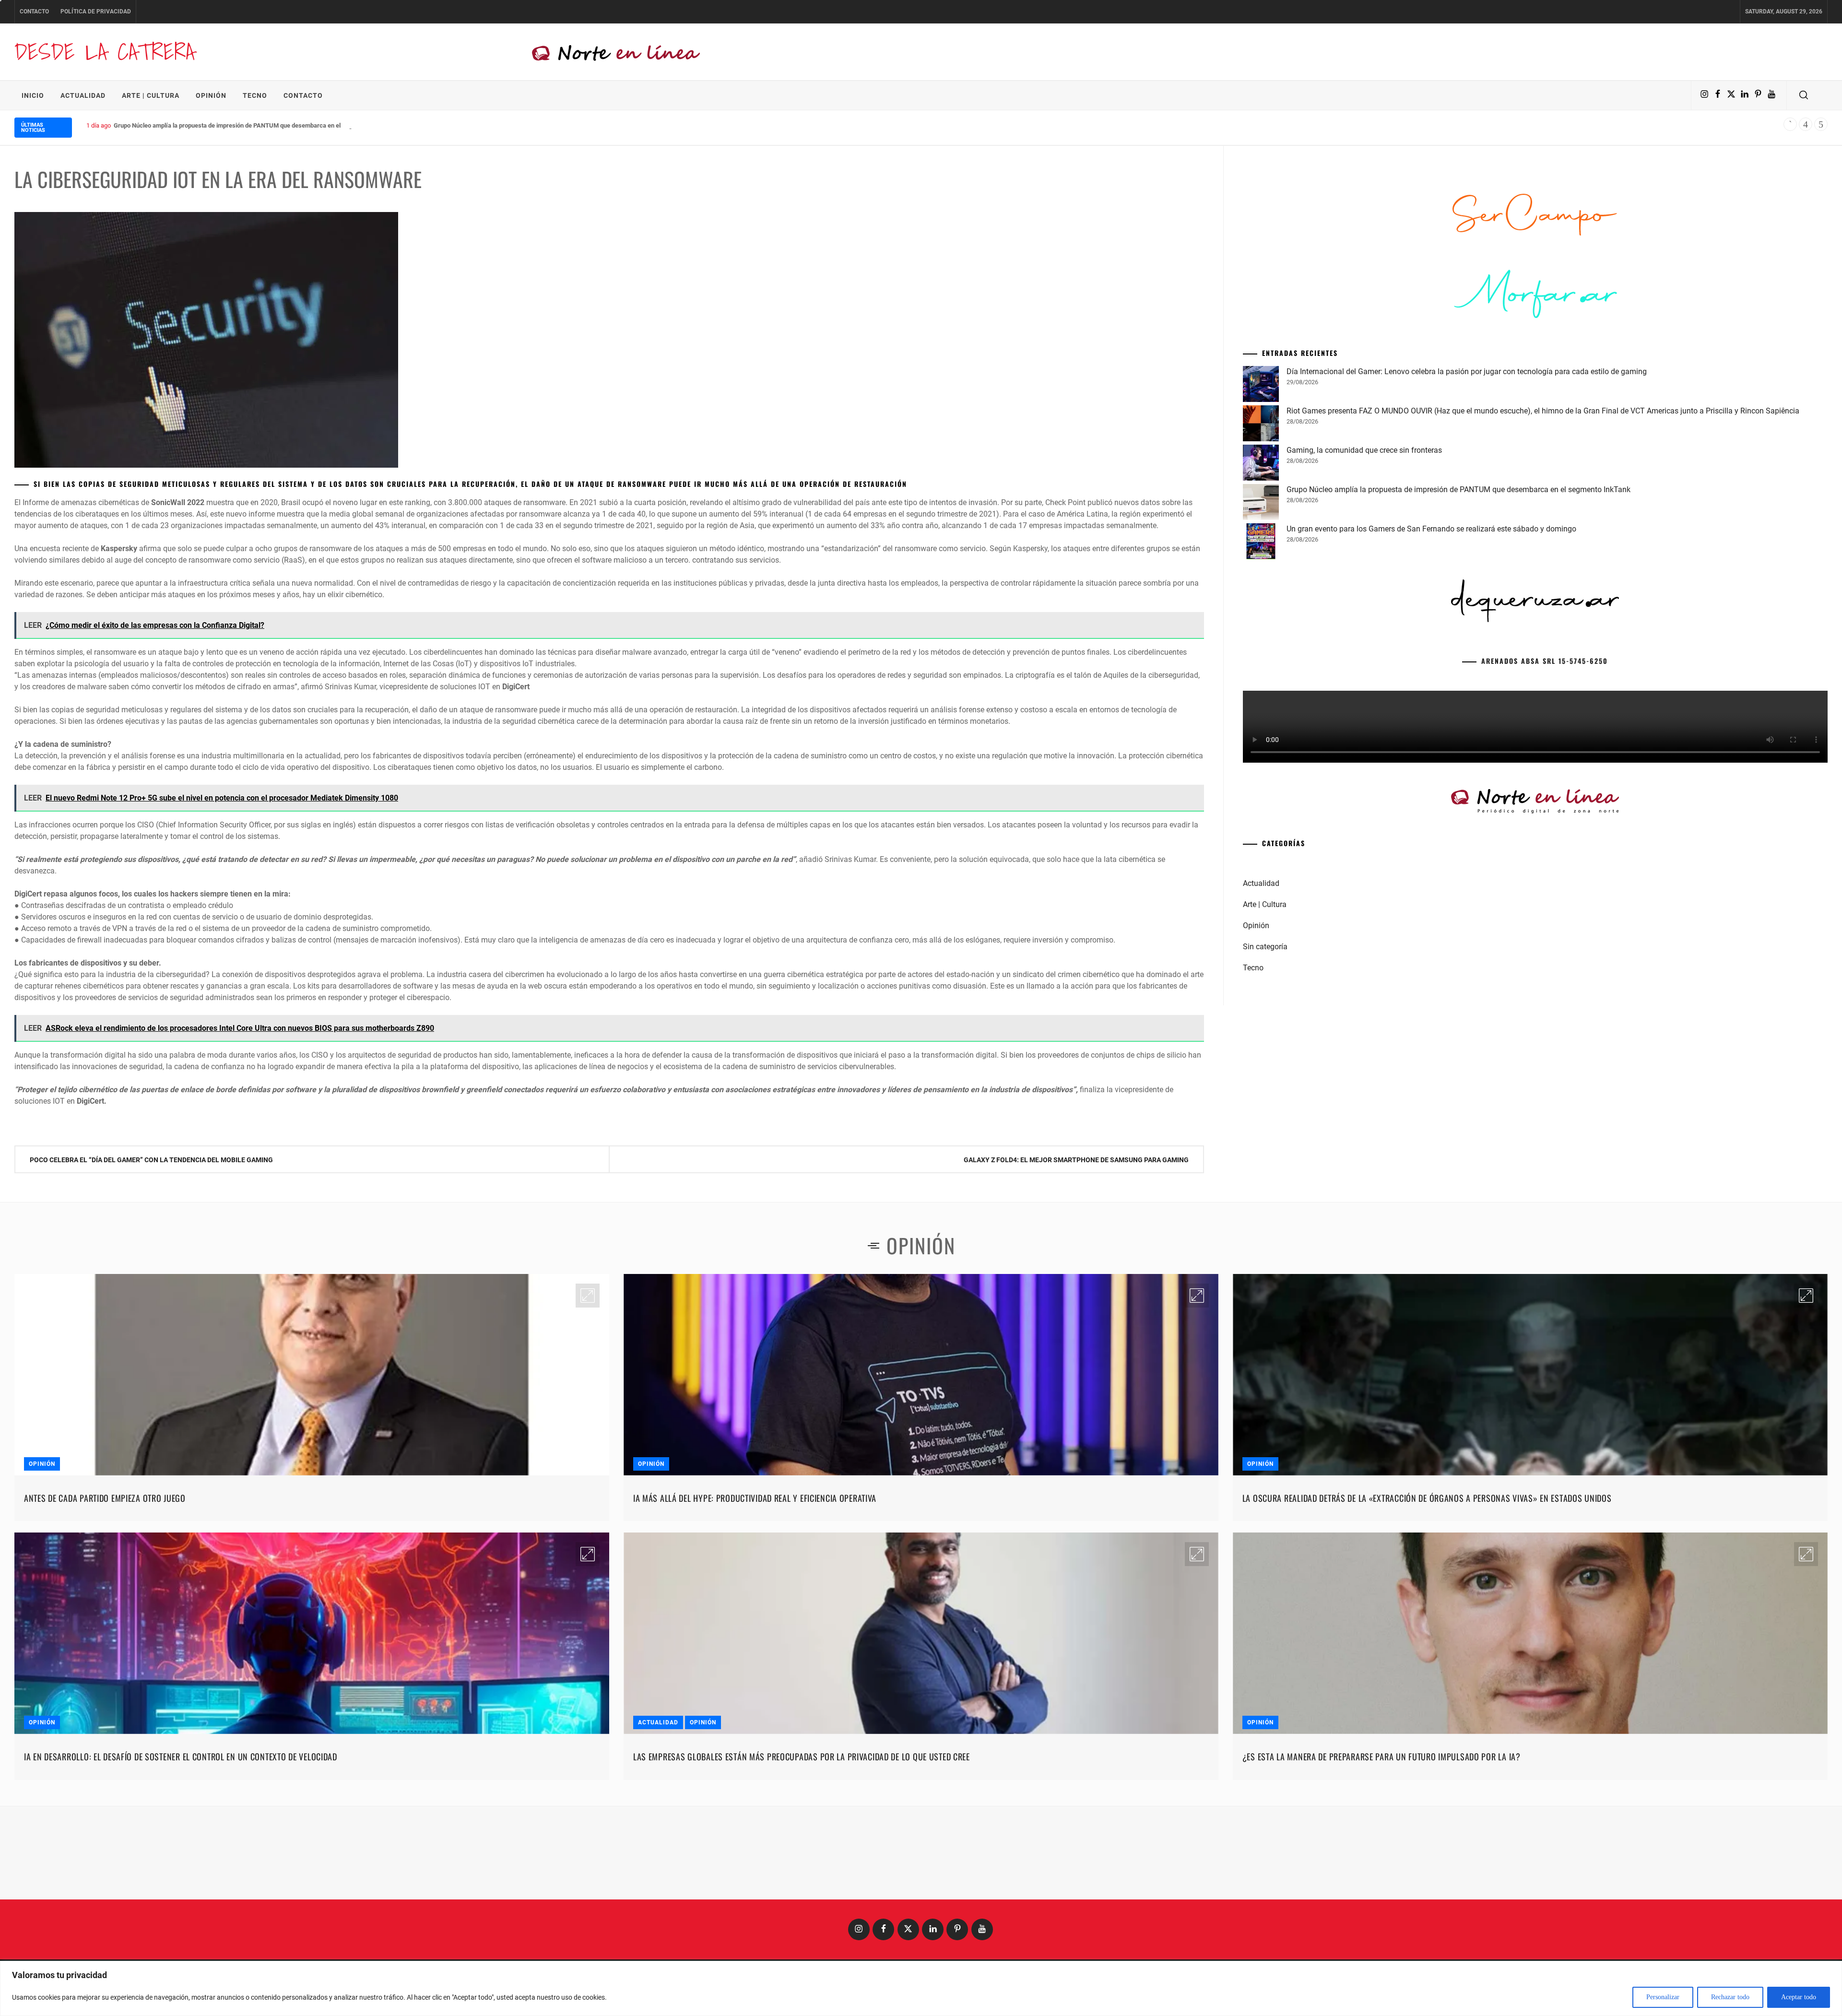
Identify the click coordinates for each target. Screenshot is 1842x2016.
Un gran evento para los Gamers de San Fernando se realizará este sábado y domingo (1431, 675)
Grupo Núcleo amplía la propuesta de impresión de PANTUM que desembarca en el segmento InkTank (1458, 636)
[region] (921, 1988)
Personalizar (1663, 1997)
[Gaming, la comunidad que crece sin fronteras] (1261, 611)
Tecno (255, 95)
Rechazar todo (1730, 1997)
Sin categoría (1265, 1093)
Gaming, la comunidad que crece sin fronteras (1364, 596)
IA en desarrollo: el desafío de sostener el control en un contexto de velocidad (181, 1757)
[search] (1804, 95)
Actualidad (83, 95)
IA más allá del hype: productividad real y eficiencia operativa (755, 1498)
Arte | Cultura (151, 95)
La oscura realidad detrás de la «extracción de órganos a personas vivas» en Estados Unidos (1427, 1498)
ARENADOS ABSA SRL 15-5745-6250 (1545, 807)
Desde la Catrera (105, 52)
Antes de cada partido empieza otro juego (105, 1498)
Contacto (34, 12)
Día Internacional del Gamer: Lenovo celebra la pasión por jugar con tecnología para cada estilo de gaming (1467, 518)
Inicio (33, 95)
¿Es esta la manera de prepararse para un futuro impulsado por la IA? (1381, 1757)
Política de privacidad (96, 12)
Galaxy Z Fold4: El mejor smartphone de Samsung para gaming (1076, 1160)
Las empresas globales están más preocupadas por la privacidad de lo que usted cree (802, 1757)
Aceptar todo (1799, 1997)
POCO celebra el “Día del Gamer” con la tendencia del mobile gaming (151, 1160)
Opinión (211, 95)
